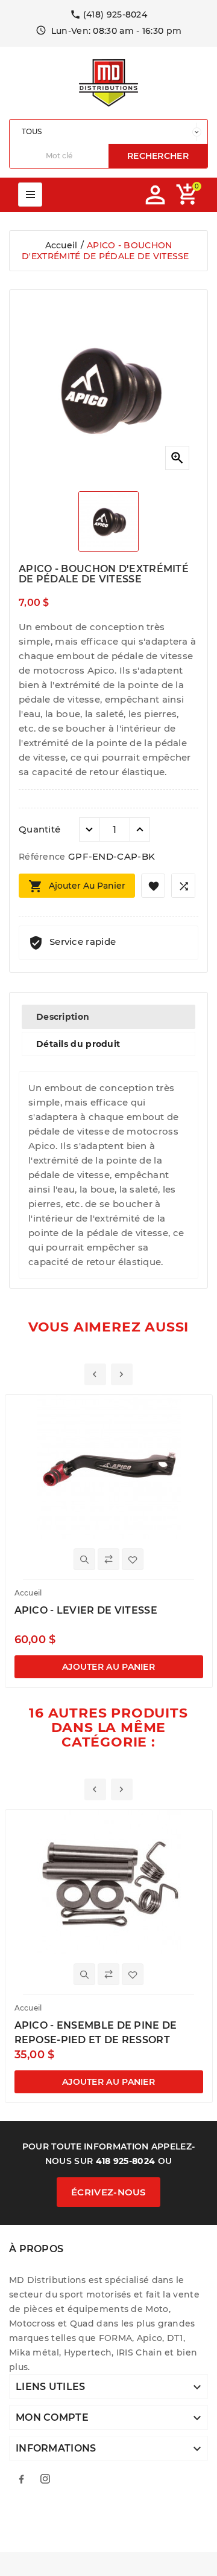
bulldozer (162, 2522)
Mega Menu (30, 195)
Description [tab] (63, 1017)
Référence (43, 857)
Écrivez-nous (108, 2192)
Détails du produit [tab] (78, 1044)
